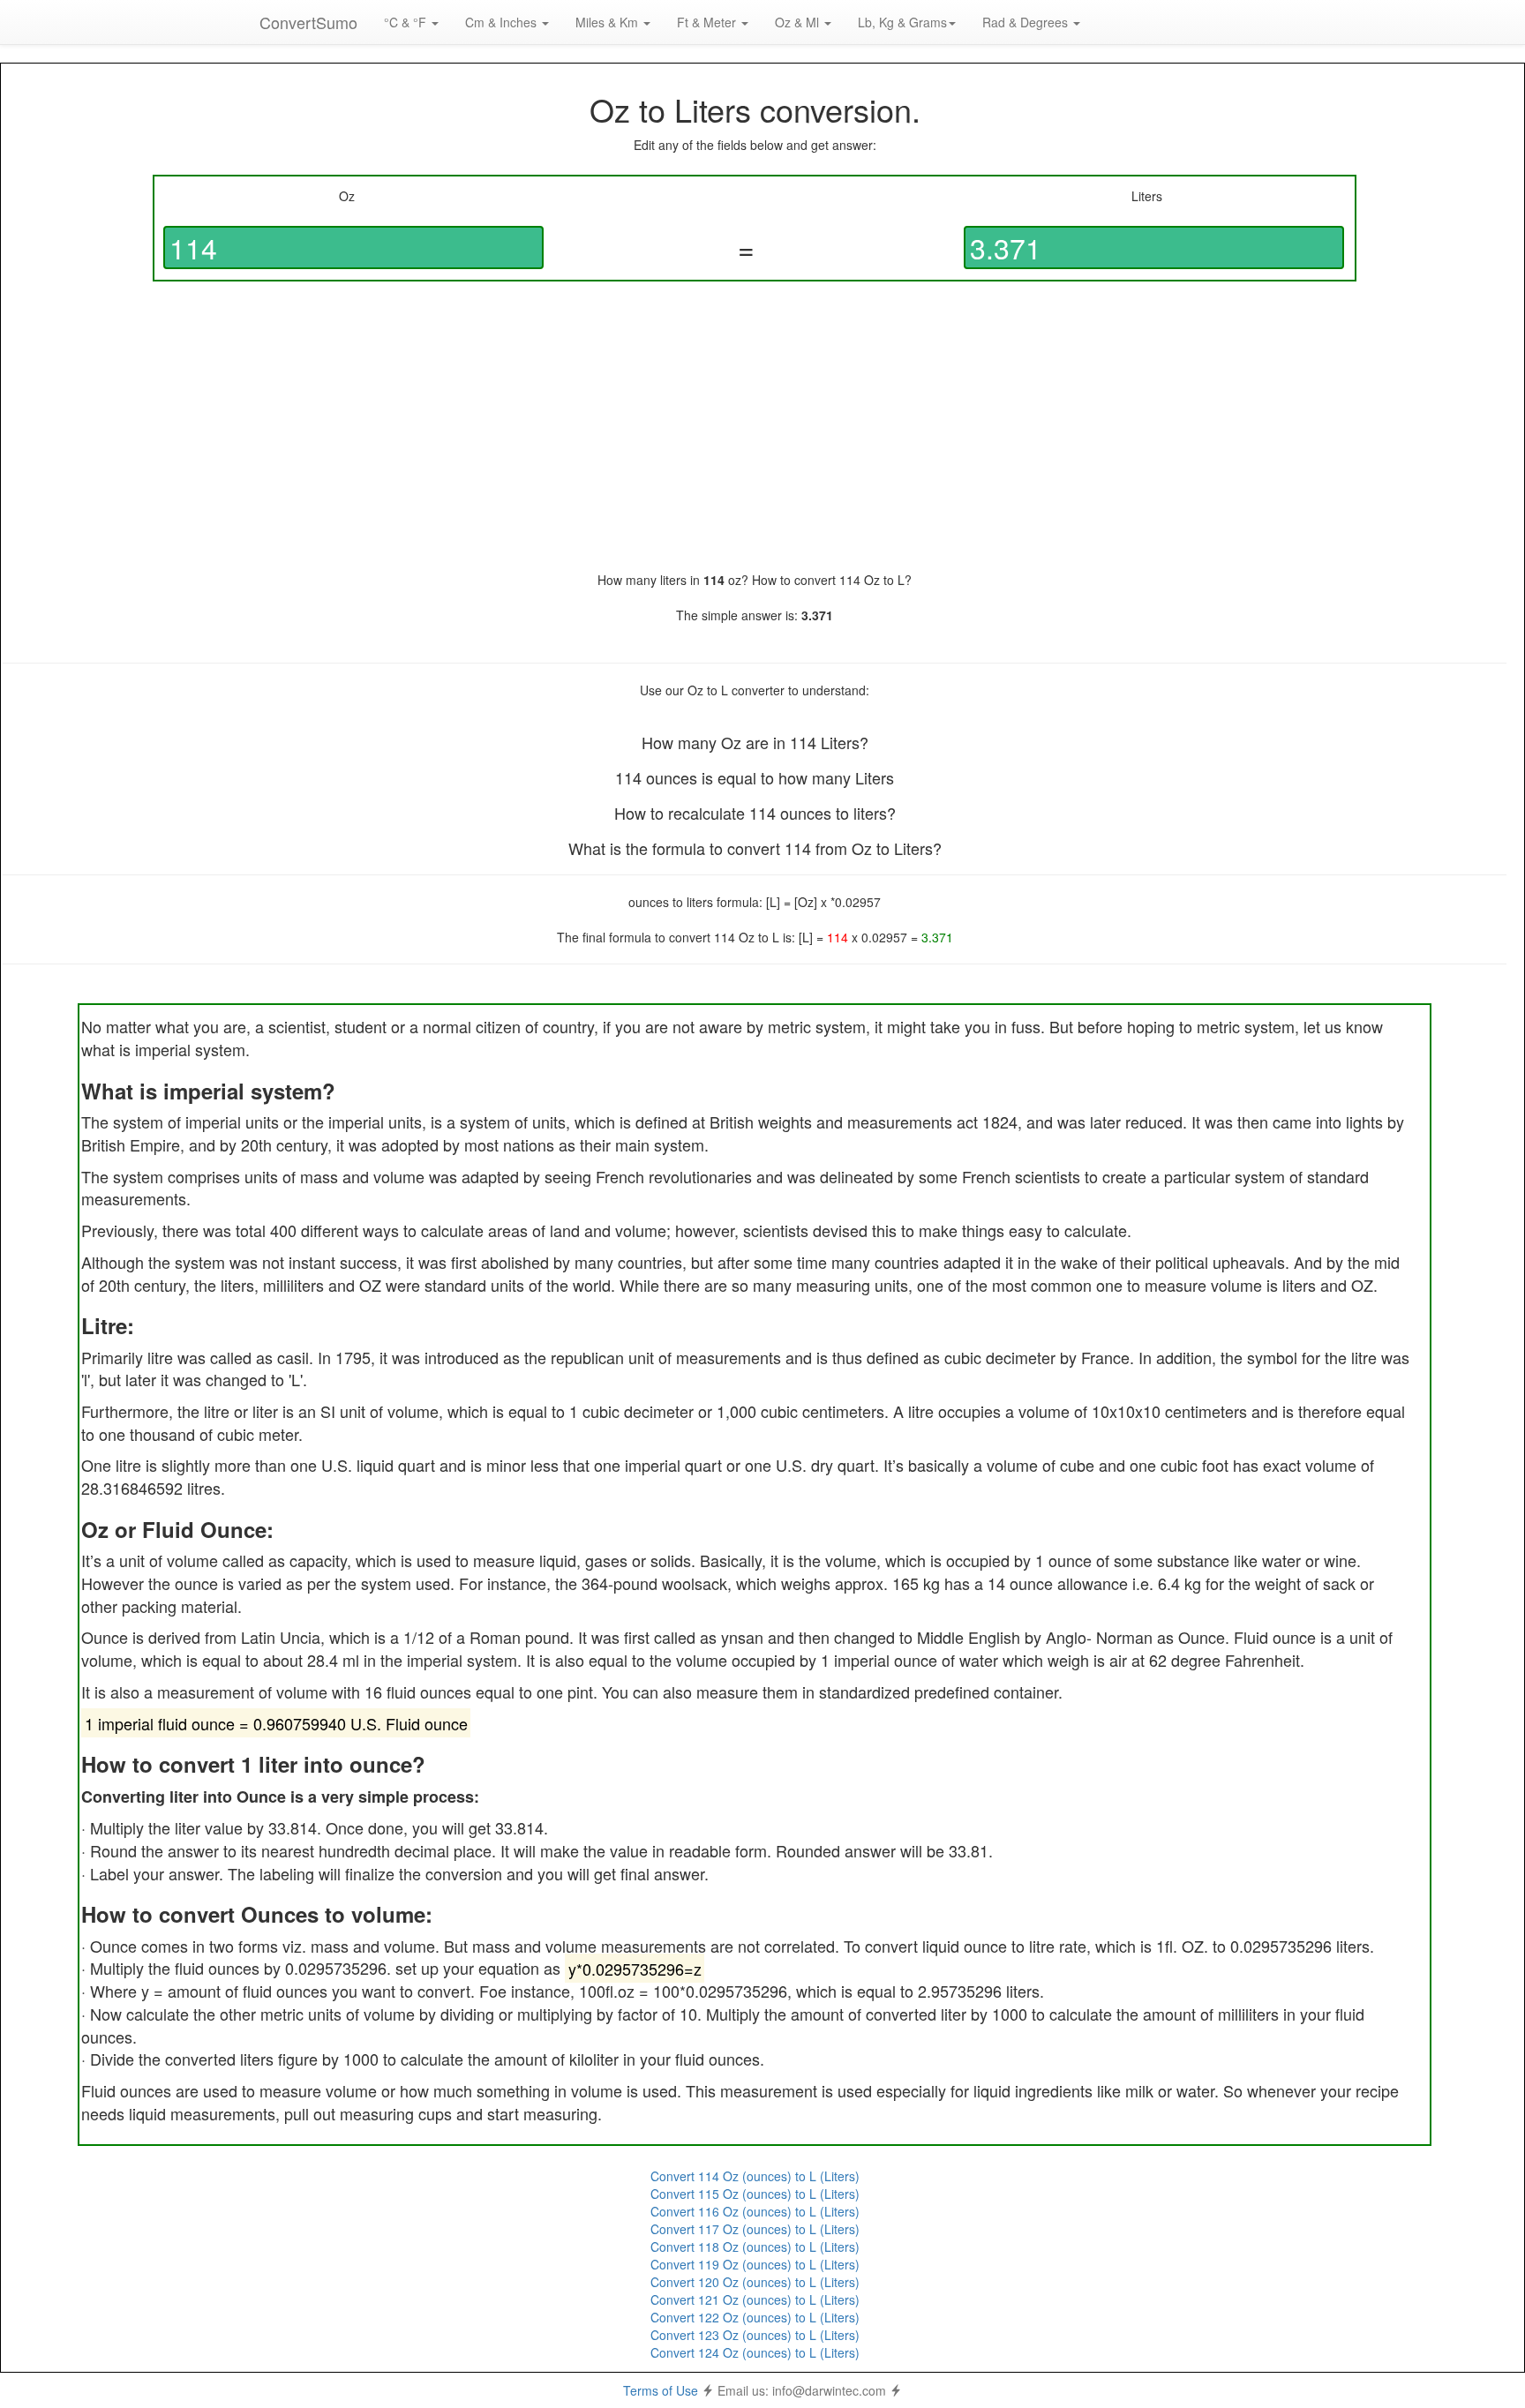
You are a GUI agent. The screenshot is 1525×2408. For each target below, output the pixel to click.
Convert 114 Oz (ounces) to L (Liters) (755, 2176)
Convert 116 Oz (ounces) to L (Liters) (755, 2211)
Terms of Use (661, 2390)
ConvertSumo (308, 22)
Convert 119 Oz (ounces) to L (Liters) (755, 2264)
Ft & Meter (708, 22)
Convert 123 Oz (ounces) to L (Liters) (755, 2335)
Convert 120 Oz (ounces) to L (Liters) (755, 2282)
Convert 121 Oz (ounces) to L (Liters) (755, 2299)
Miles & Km (608, 22)
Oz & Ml (799, 22)
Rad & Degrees (1027, 22)
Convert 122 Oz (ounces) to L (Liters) (755, 2317)
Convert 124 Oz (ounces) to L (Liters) (755, 2352)
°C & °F (407, 22)
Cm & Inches (503, 22)
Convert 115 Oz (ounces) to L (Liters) (755, 2194)
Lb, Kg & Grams (902, 22)
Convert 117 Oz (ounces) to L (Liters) (755, 2229)
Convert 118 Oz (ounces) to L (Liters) (755, 2247)
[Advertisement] (755, 426)
